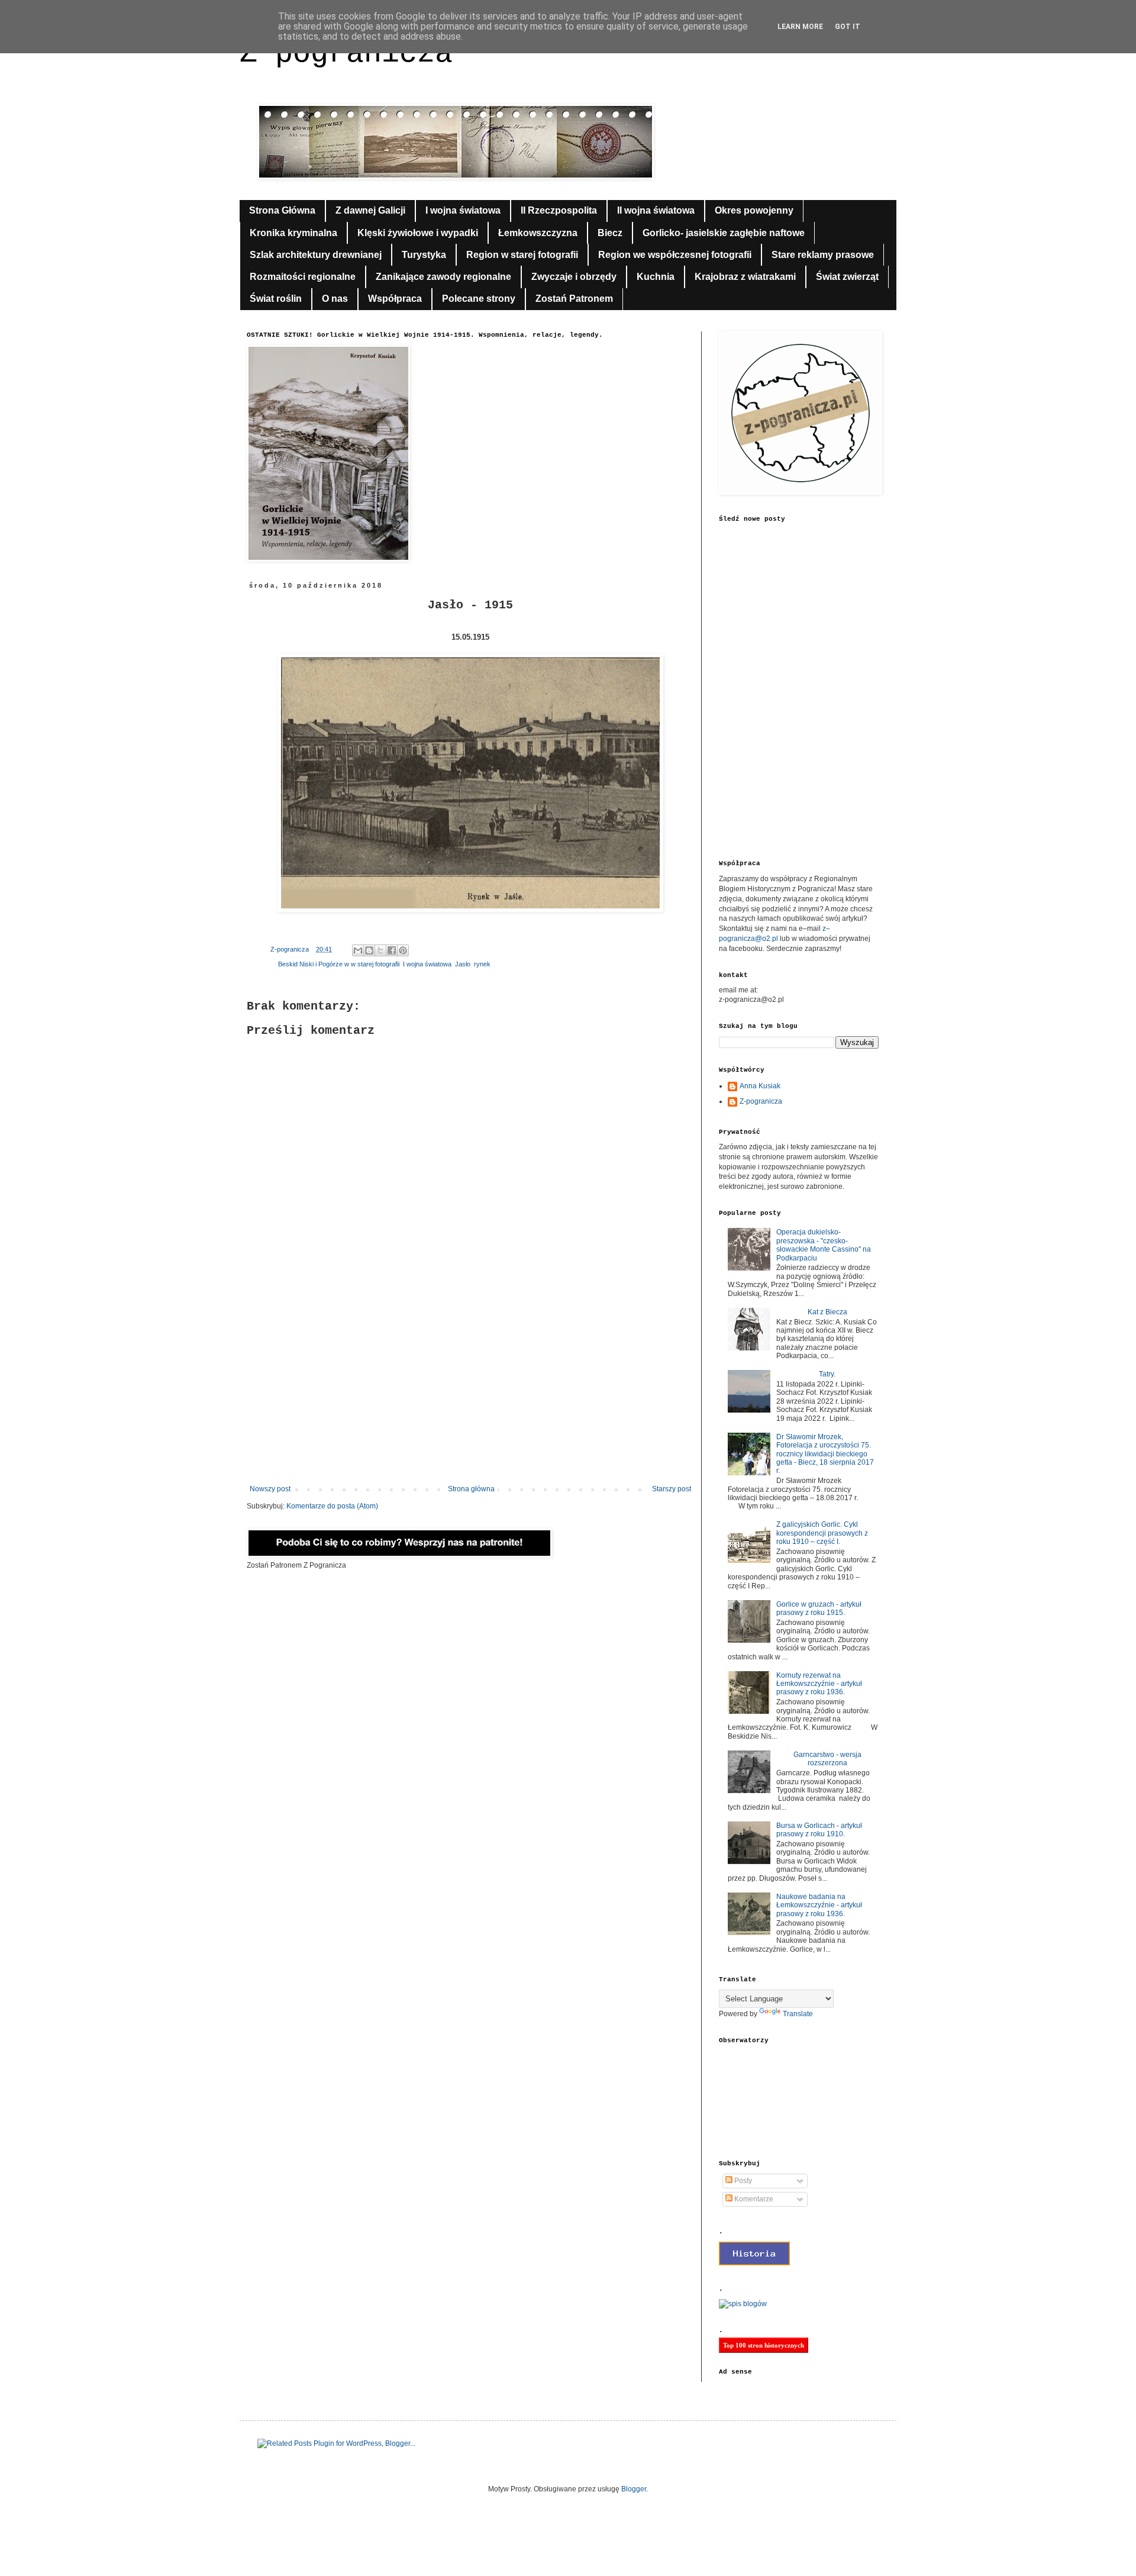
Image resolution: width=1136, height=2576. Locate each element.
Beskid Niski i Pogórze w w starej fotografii (339, 964)
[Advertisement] (470, 1387)
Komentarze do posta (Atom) (332, 1506)
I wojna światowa (463, 210)
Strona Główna (282, 210)
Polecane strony (479, 299)
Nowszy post (270, 1489)
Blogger (634, 2489)
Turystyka (424, 255)
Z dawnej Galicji (370, 210)
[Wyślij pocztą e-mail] (358, 950)
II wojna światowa (656, 210)
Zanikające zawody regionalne (443, 277)
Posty (742, 2181)
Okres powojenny (754, 210)
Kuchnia (656, 277)
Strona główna (471, 1489)
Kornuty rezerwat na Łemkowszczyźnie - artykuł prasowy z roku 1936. (819, 1684)
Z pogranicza (346, 54)
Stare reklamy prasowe (823, 255)
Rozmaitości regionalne (303, 277)
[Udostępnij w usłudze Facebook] (392, 950)
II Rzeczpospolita (559, 210)
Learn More (800, 27)
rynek (482, 964)
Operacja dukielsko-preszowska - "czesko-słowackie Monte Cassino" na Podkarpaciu (824, 1245)
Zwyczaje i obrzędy (574, 277)
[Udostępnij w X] (380, 950)
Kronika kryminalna (293, 233)
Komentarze (753, 2199)
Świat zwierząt (847, 277)
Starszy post (672, 1489)
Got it (848, 27)
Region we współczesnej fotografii (675, 255)
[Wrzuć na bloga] (369, 950)
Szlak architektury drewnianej (316, 255)
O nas (335, 299)
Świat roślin (276, 299)
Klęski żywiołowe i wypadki (418, 233)
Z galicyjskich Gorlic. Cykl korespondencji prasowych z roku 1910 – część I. (822, 1533)
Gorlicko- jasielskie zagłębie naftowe (724, 233)
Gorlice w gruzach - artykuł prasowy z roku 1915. (819, 1608)
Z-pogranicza (761, 1101)
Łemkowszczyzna (538, 233)
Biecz (610, 233)
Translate (798, 2014)
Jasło (463, 964)
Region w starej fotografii (522, 255)
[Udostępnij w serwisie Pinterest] (403, 950)
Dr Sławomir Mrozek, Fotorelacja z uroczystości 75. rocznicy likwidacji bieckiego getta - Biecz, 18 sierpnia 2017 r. (825, 1454)
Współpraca (395, 299)
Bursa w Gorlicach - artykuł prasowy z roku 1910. (819, 1830)
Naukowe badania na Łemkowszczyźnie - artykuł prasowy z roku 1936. (819, 1905)
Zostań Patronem (574, 299)
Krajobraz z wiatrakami (745, 277)
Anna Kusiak (760, 1086)
